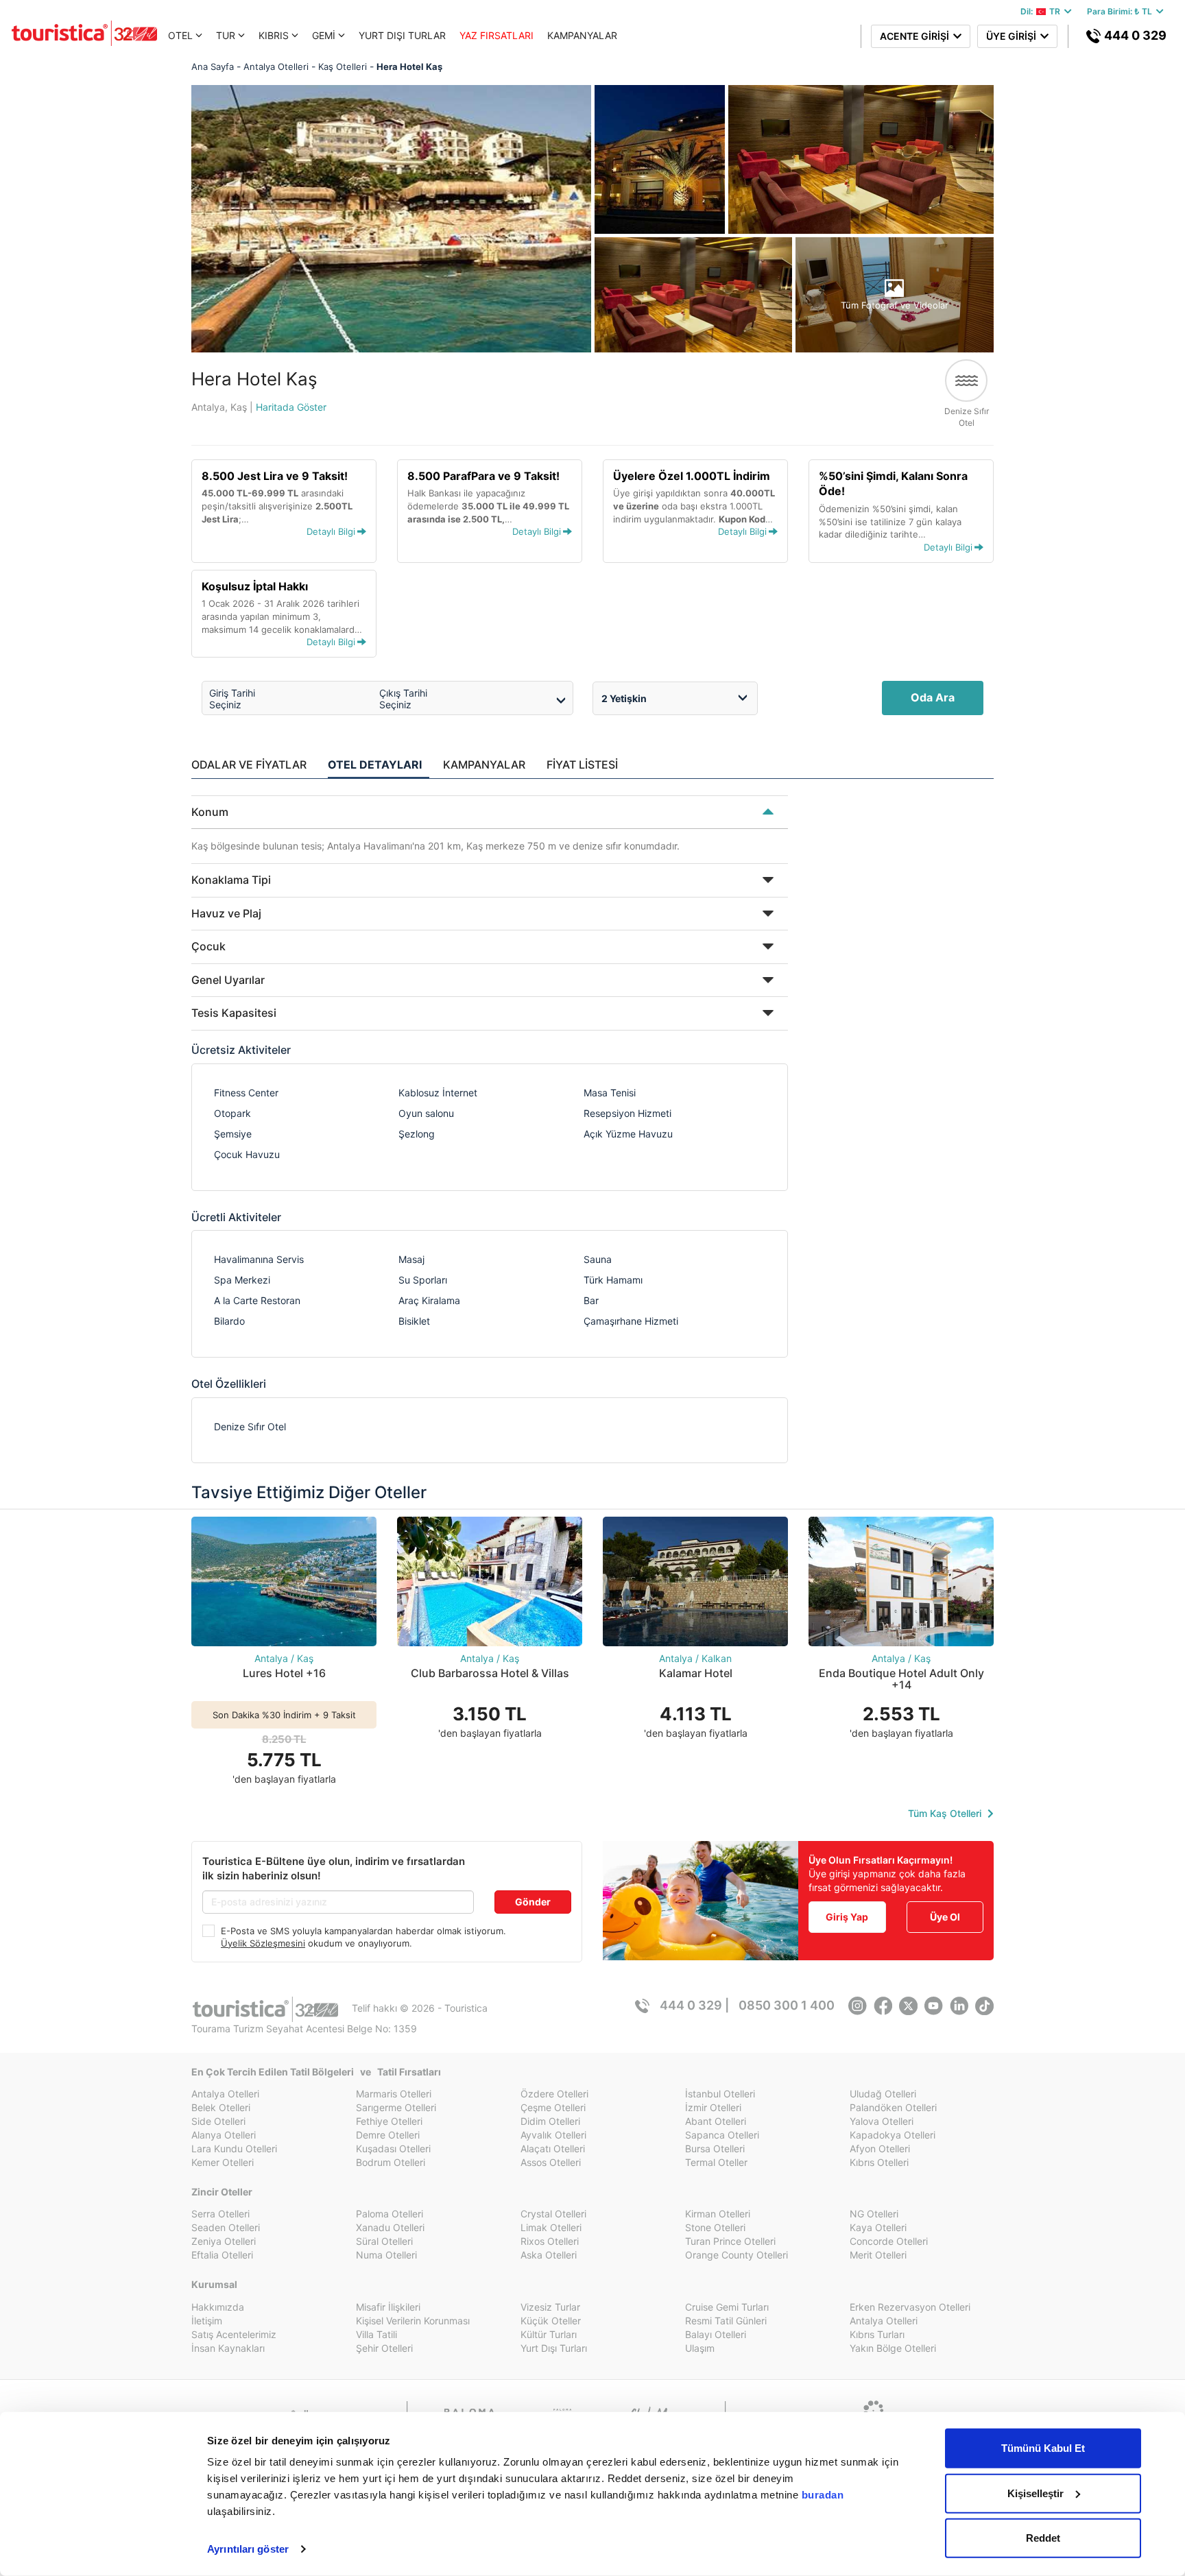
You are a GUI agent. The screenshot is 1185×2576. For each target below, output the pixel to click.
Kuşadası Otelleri (393, 2148)
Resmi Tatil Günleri (726, 2321)
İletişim (207, 2321)
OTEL (180, 35)
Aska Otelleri (549, 2255)
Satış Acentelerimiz (234, 2334)
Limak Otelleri (551, 2227)
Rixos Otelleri (550, 2241)
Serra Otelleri (220, 2214)
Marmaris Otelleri (394, 2094)
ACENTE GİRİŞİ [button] (917, 36)
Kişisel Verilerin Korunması (413, 2321)
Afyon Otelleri (880, 2148)
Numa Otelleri (386, 2255)
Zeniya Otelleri (224, 2241)
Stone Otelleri (715, 2227)
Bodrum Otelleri (391, 2162)
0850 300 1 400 (787, 2005)
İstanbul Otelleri (720, 2094)
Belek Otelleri (221, 2107)
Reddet (1043, 2538)
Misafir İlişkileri (388, 2307)
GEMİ (324, 35)
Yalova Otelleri (882, 2121)
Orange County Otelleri (737, 2255)
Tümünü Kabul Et (1043, 2448)
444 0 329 (1134, 35)
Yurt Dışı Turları (554, 2348)
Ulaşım (700, 2348)
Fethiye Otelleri (389, 2121)
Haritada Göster (291, 407)
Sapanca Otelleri (722, 2135)
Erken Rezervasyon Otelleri (910, 2307)
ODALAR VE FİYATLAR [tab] (249, 765)
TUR (226, 35)
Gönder (533, 1902)
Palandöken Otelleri (893, 2107)
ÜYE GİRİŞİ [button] (1013, 36)
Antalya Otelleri (225, 2094)
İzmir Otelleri (713, 2107)
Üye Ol (945, 1917)
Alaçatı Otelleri (553, 2148)
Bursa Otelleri (715, 2148)
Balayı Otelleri (716, 2334)
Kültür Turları (549, 2334)
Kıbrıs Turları (877, 2334)
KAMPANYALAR (582, 35)
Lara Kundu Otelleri (234, 2148)
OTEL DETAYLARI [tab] (375, 765)
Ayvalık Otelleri (553, 2135)
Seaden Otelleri (226, 2227)
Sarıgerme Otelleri (396, 2107)
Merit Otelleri (878, 2255)
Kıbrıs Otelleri (879, 2162)
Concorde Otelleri (889, 2241)
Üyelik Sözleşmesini (263, 1943)
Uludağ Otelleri (883, 2094)
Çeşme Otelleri (553, 2107)
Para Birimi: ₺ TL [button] (1122, 11)
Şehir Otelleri (384, 2348)
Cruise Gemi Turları (727, 2307)
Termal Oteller (716, 2162)
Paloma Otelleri (390, 2214)
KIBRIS (274, 35)
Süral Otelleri (384, 2241)
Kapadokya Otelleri (893, 2135)
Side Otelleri (218, 2121)
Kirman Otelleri (718, 2214)
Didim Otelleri (550, 2121)
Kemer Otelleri (223, 2162)
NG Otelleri (874, 2214)
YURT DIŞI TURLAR (402, 35)
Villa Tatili (376, 2334)
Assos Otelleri (551, 2162)
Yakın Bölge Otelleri (893, 2348)
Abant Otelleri (716, 2121)
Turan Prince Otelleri (730, 2241)
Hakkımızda (218, 2307)
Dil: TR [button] (1042, 11)
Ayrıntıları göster (248, 2549)
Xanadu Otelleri (390, 2227)
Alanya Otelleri (224, 2135)
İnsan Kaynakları (228, 2348)
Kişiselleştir (1036, 2493)
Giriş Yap (847, 1917)
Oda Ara (933, 697)
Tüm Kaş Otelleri (946, 1813)
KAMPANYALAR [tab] (484, 765)
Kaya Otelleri (878, 2227)
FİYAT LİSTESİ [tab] (582, 765)
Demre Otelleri (388, 2135)
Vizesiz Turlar (550, 2307)
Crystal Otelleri (553, 2214)
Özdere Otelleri (554, 2094)
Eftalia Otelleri (222, 2255)
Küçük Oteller (551, 2321)
